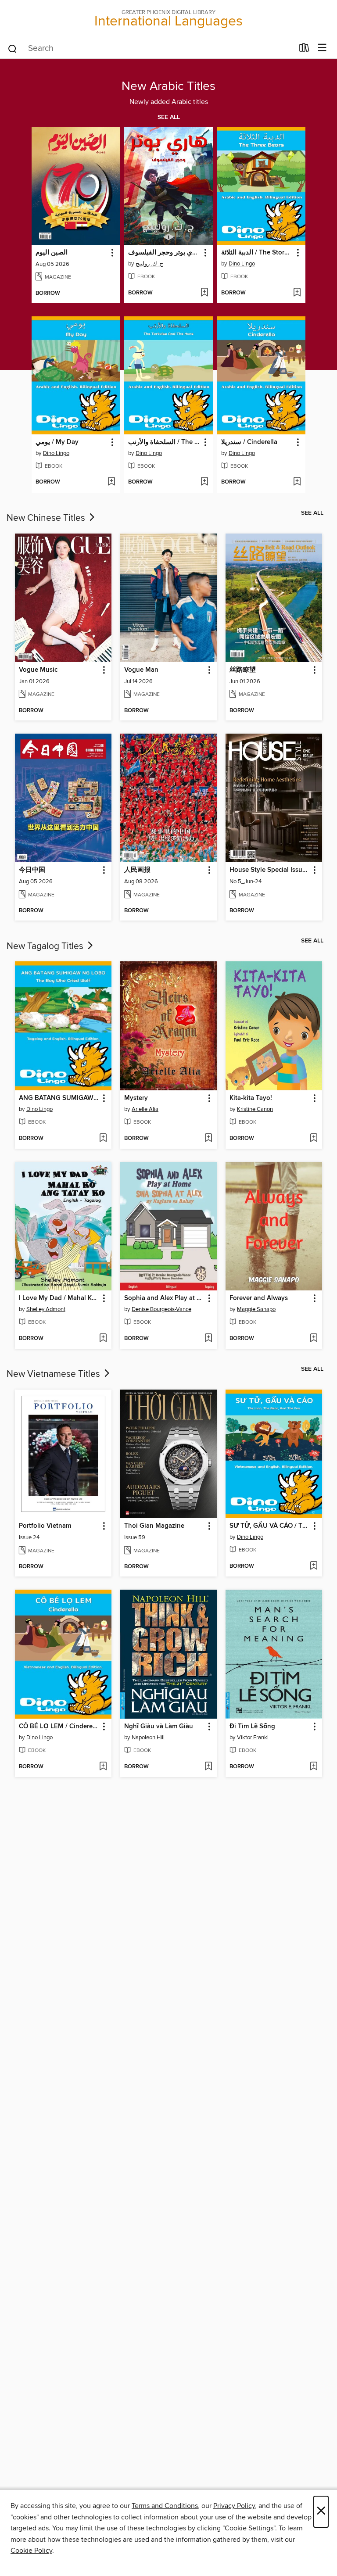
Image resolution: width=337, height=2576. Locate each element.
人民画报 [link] (137, 870)
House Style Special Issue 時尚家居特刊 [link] (270, 870)
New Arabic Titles (168, 86)
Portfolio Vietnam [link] (45, 1526)
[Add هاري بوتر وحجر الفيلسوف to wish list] (204, 293)
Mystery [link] (136, 1098)
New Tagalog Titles (46, 946)
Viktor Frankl (253, 1738)
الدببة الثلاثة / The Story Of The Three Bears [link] (257, 253)
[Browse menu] (322, 48)
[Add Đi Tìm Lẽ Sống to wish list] (314, 1767)
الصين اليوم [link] (52, 253)
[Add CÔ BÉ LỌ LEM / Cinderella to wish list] (103, 1767)
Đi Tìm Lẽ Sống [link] (252, 1727)
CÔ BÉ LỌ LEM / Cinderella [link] (59, 1727)
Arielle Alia (145, 1109)
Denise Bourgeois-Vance (161, 1309)
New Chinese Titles (47, 518)
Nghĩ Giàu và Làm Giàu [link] (159, 1727)
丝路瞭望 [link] (243, 670)
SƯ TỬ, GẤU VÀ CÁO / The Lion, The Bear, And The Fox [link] (270, 1526)
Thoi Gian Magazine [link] (154, 1526)
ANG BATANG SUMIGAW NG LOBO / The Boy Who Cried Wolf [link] (59, 1098)
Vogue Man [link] (141, 670)
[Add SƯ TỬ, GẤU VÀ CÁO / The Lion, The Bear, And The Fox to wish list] (314, 1566)
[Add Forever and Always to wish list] (314, 1339)
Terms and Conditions (165, 2506)
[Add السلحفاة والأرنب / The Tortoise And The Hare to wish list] (204, 482)
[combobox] (150, 49)
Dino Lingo (242, 264)
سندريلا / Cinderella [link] (249, 442)
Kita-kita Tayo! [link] (251, 1098)
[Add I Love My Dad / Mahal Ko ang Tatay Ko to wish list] (103, 1339)
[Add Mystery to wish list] (208, 1139)
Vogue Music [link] (38, 670)
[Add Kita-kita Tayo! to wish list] (314, 1139)
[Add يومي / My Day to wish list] (111, 482)
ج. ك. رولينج (149, 264)
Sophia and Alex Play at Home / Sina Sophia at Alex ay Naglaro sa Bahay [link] (164, 1298)
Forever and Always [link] (259, 1298)
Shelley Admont (46, 1309)
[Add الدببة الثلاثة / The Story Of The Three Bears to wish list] (297, 293)
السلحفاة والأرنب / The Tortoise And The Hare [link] (164, 442)
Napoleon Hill (148, 1738)
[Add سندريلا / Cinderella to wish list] (297, 482)
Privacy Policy (234, 2506)
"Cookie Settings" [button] (249, 2528)
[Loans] (304, 50)
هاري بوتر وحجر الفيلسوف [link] (164, 253)
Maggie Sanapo (256, 1309)
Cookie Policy (31, 2551)
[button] (112, 253)
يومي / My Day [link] (57, 442)
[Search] (13, 48)
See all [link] (169, 117)
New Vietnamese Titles (54, 1374)
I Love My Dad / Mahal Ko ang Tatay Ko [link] (59, 1298)
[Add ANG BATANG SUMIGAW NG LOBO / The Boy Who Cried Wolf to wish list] (103, 1139)
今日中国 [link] (32, 870)
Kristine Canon (255, 1109)
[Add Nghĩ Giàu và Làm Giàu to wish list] (208, 1767)
